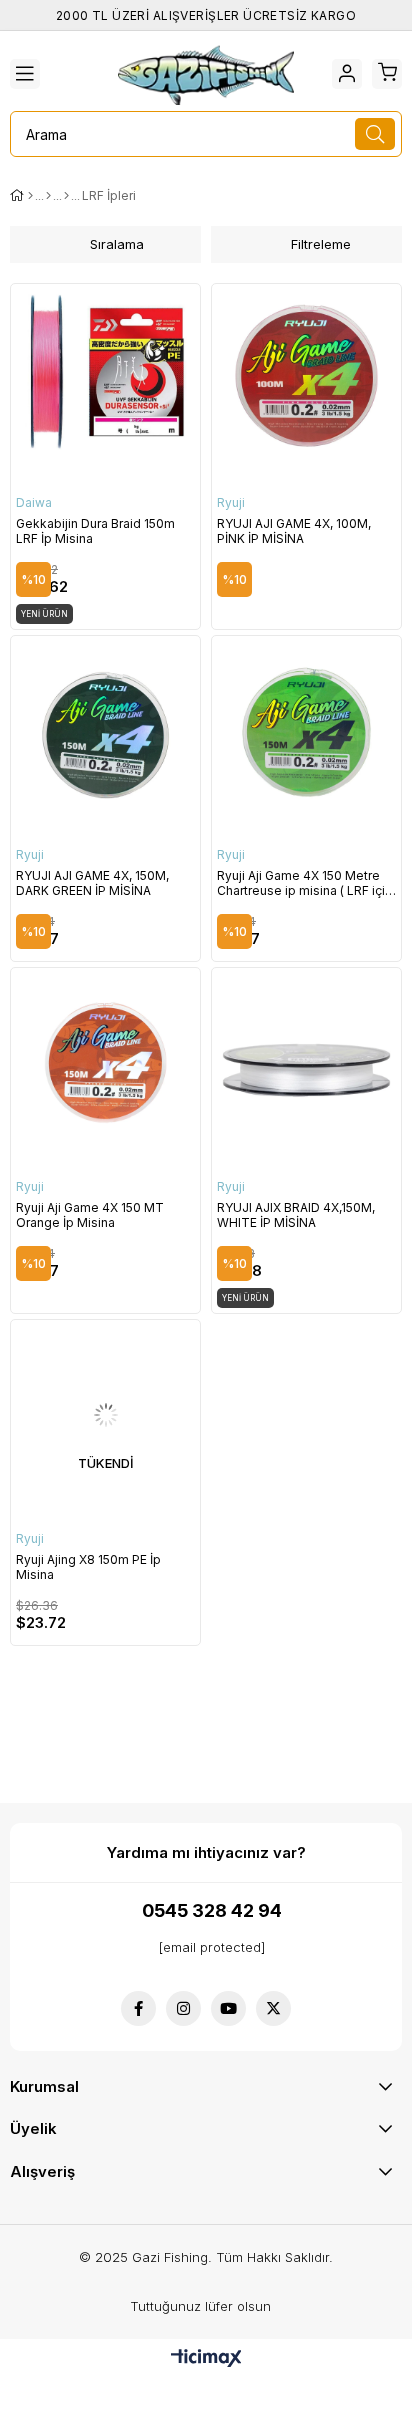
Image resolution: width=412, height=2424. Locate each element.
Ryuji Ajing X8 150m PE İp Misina (88, 1567)
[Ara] (375, 134)
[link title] (138, 2008)
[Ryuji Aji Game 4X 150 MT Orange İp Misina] (105, 1062)
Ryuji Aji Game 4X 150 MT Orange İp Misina (90, 1215)
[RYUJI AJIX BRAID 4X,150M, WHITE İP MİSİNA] (306, 1062)
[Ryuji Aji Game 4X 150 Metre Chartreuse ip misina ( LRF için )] (306, 730)
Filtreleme (321, 244)
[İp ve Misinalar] (48, 196)
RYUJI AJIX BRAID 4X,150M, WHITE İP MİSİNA (296, 1215)
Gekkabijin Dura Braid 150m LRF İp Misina (95, 531)
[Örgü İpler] (66, 196)
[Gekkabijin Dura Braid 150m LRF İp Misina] (105, 378)
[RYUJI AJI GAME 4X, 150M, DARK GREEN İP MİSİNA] (105, 730)
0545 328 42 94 (212, 1910)
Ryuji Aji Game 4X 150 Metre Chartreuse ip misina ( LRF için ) (304, 883)
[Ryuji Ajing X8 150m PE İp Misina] (105, 1414)
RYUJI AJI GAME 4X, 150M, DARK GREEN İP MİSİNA (92, 883)
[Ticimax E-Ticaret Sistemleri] (206, 2359)
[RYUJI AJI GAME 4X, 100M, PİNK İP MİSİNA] (306, 378)
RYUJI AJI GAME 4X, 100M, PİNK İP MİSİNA (294, 531)
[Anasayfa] (30, 196)
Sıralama (117, 244)
